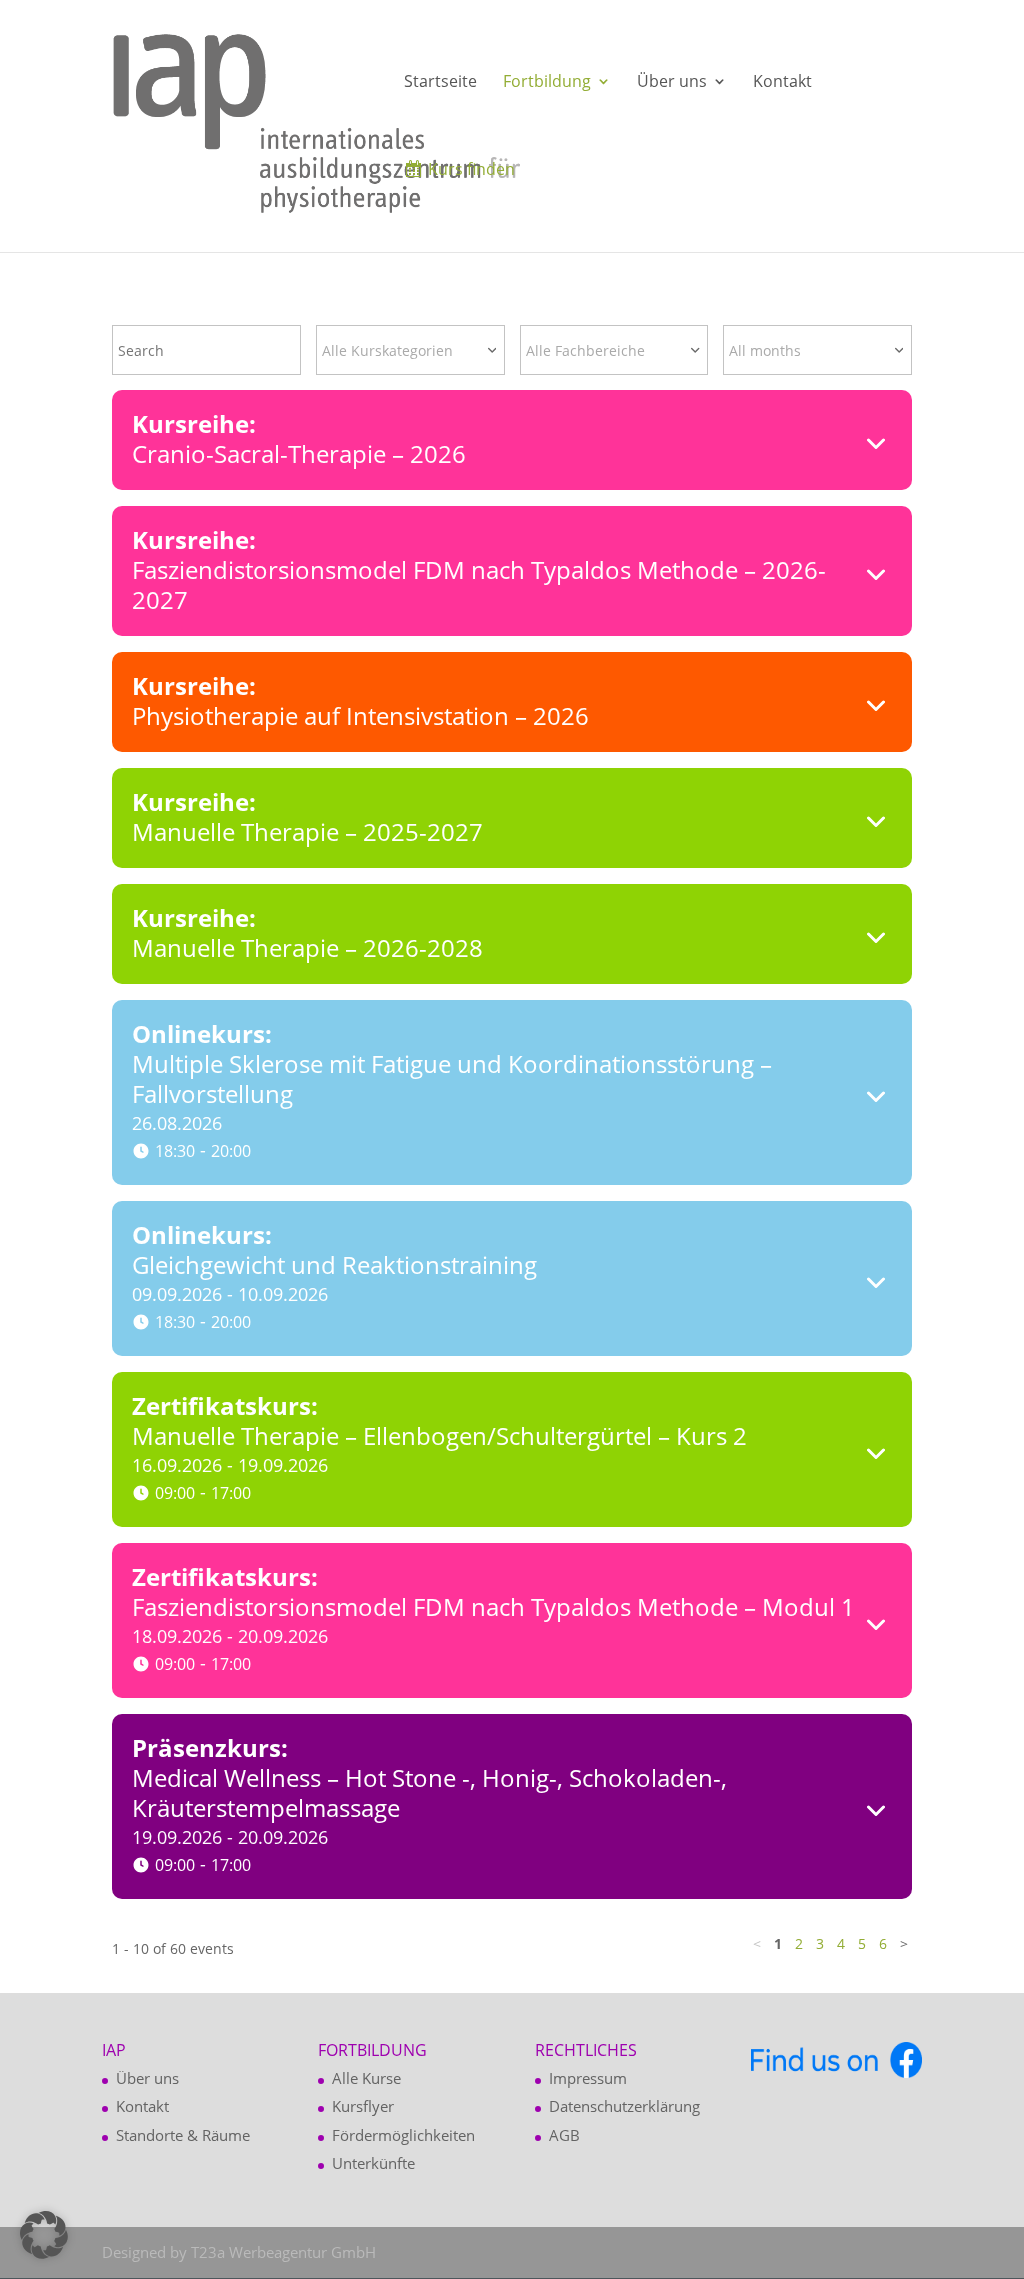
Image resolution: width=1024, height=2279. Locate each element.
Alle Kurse (366, 2078)
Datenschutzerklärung (624, 2106)
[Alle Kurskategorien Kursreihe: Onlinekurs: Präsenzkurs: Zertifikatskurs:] (410, 350)
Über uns (672, 83)
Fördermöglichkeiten (403, 2135)
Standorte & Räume (183, 2135)
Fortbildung (547, 83)
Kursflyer (363, 2106)
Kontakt (782, 83)
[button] (44, 2235)
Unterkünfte (373, 2163)
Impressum (588, 2078)
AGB (564, 2135)
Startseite (440, 83)
